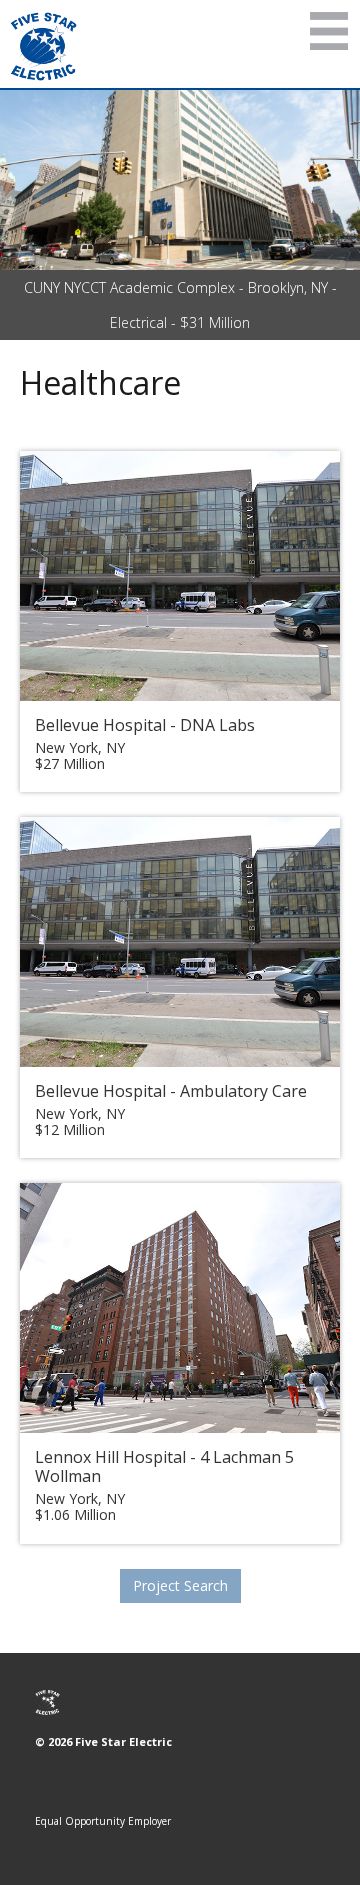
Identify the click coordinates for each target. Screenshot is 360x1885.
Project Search (180, 1585)
